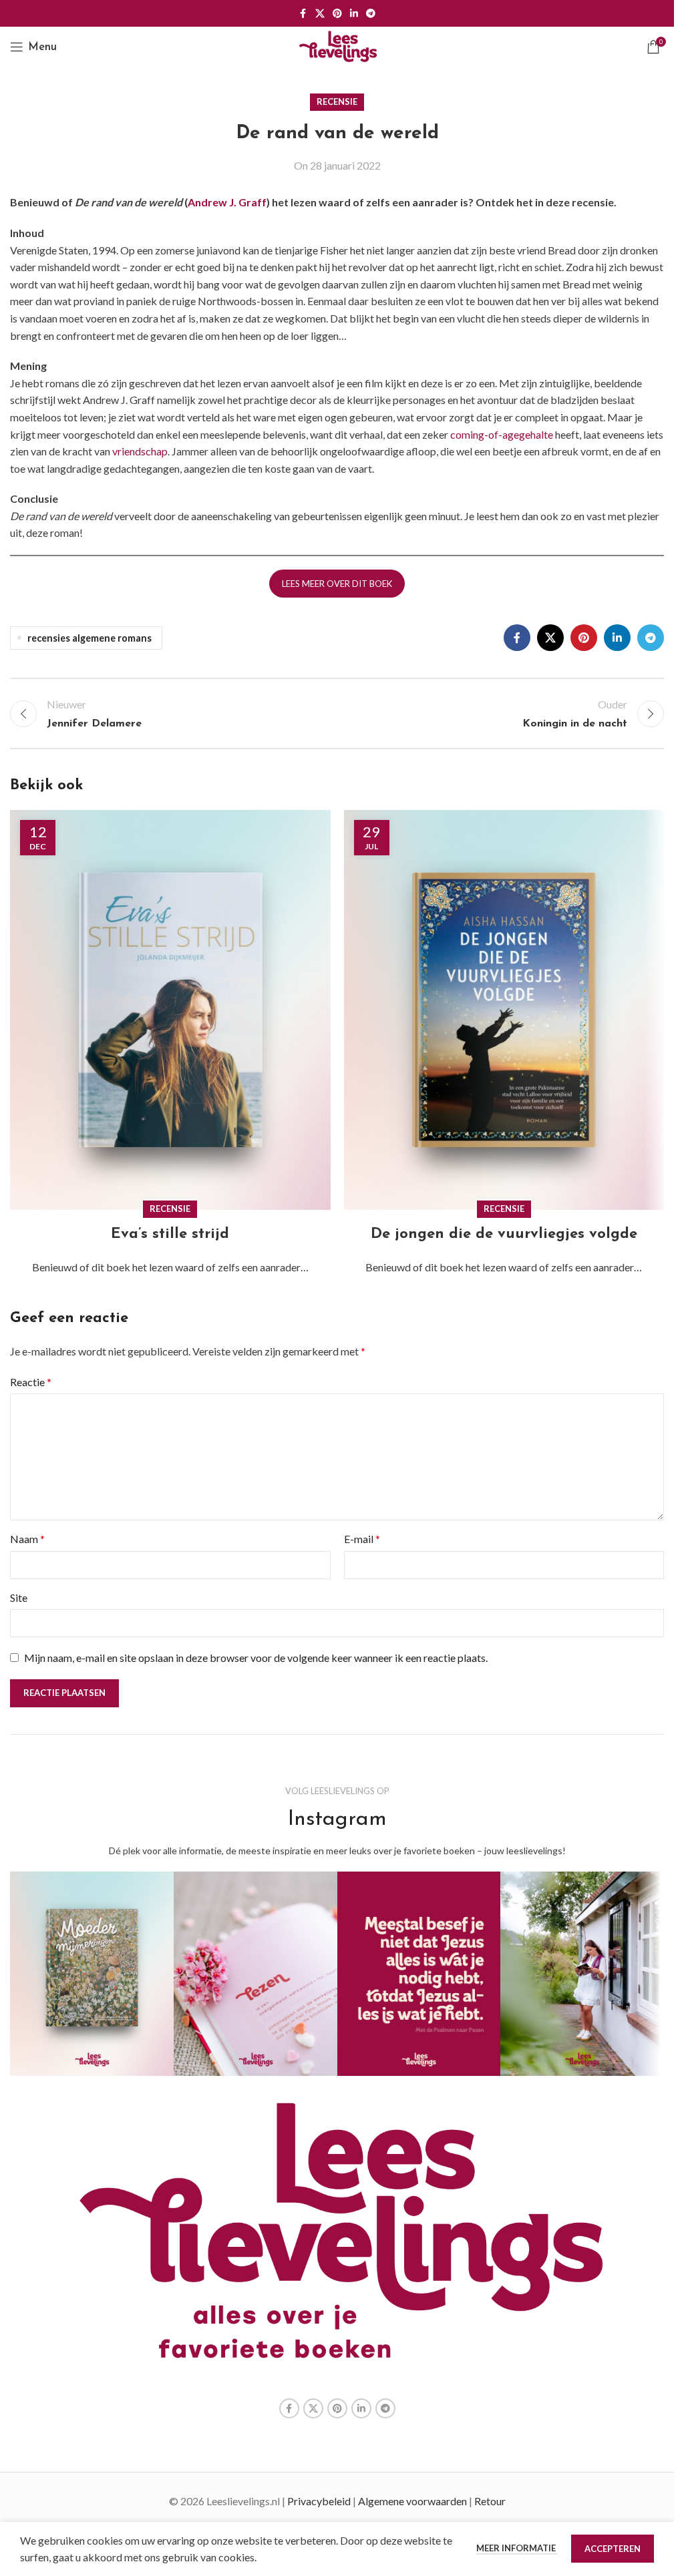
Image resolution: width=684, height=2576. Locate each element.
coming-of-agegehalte (502, 434)
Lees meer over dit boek (337, 584)
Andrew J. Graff (227, 202)
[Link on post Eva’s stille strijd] (170, 1010)
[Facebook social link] (303, 14)
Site (19, 1597)
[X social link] (320, 14)
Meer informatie (517, 2548)
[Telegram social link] (371, 14)
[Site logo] (337, 45)
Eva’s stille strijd (170, 1234)
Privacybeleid (319, 2501)
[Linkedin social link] (354, 14)
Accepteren (613, 2549)
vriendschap (140, 451)
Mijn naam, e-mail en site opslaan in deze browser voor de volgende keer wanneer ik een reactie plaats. (256, 1658)
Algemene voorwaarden (412, 2501)
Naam (27, 1539)
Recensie (337, 101)
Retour (490, 2501)
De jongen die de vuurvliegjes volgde (504, 1234)
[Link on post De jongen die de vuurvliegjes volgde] (504, 1010)
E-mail (362, 1539)
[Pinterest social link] (337, 14)
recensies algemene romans (90, 638)
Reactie (31, 1382)
